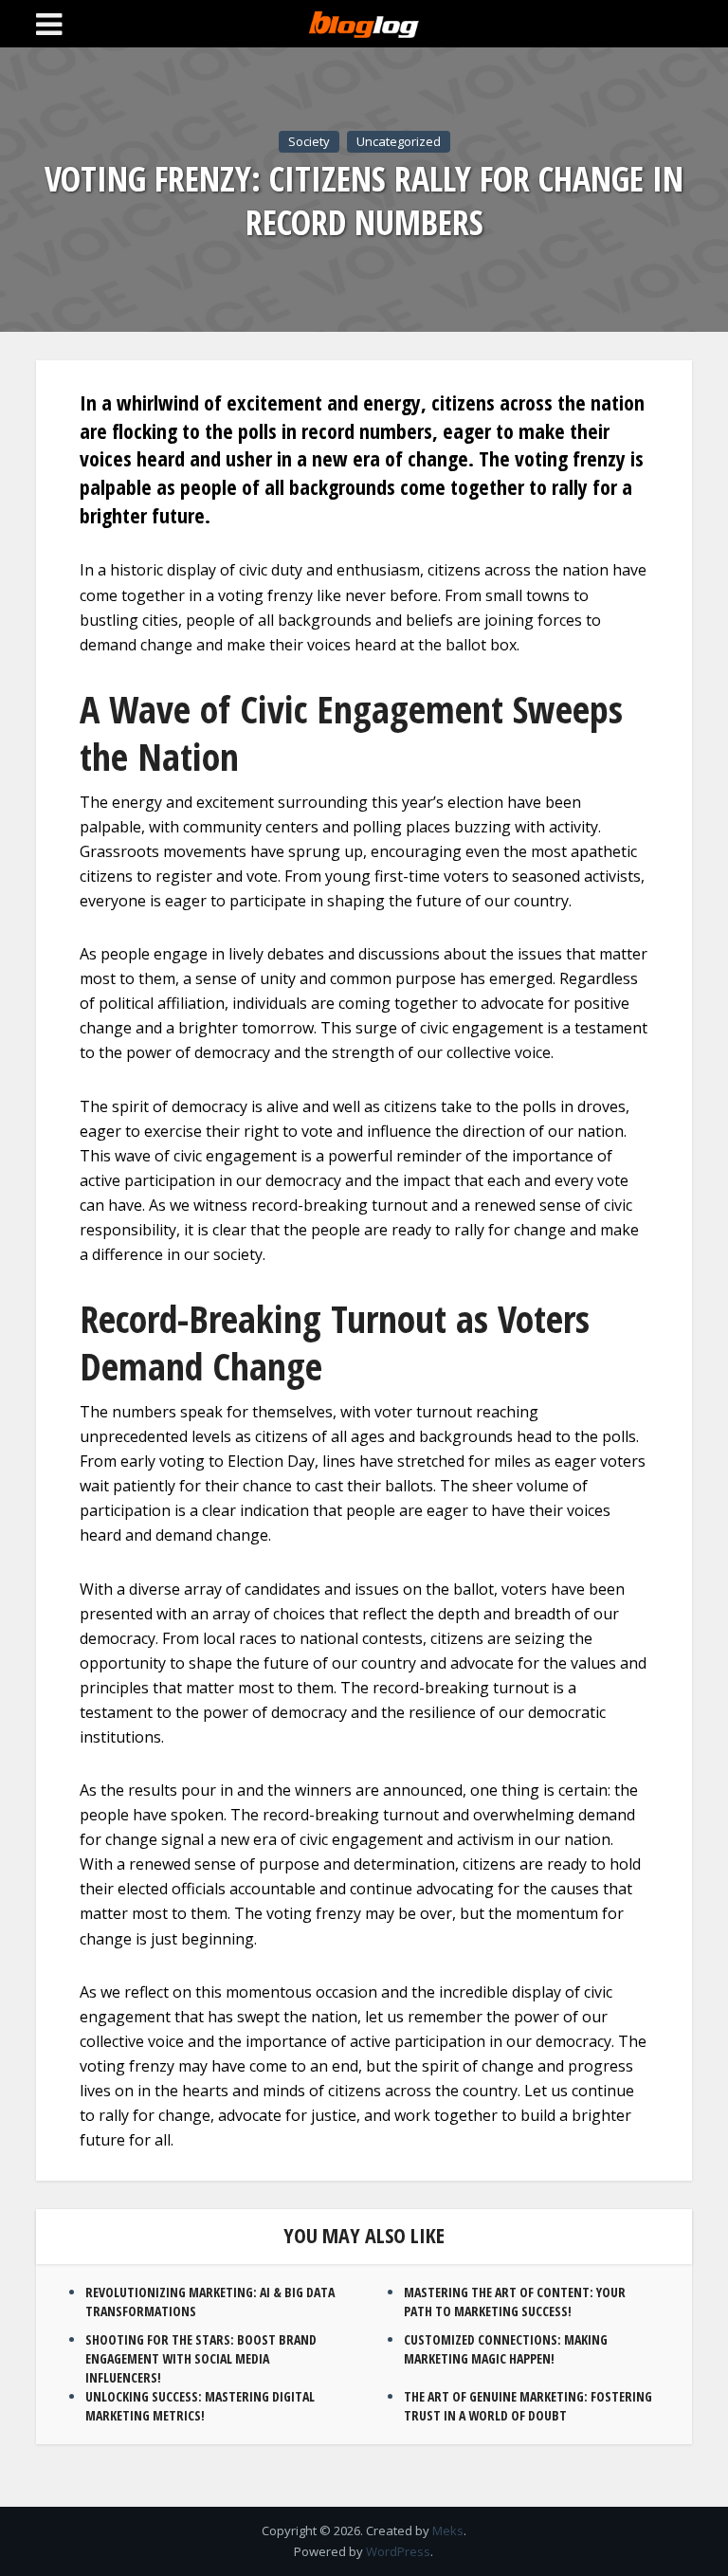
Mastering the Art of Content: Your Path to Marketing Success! (515, 2302)
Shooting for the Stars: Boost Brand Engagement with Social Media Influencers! (201, 2358)
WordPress (398, 2551)
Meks (448, 2530)
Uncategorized (399, 141)
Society (309, 141)
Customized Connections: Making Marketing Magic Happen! (506, 2349)
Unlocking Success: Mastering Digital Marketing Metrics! (200, 2406)
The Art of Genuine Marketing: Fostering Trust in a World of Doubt (528, 2406)
